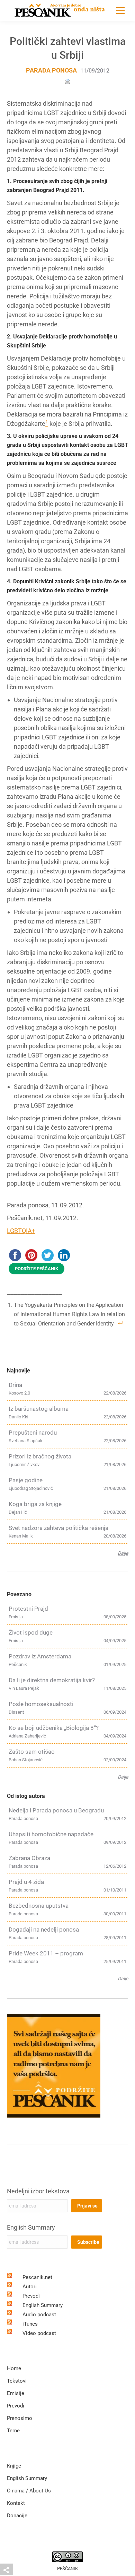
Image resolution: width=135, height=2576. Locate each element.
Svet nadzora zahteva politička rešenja (58, 1528)
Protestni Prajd (28, 1609)
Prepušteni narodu (33, 1433)
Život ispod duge (31, 1632)
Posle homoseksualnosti (41, 1704)
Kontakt (16, 2503)
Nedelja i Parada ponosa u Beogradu (56, 1810)
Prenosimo (20, 2418)
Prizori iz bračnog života (40, 1456)
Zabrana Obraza (29, 1858)
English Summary (31, 2227)
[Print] (67, 81)
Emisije (16, 2393)
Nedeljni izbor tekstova (38, 2191)
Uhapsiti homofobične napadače (51, 1834)
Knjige (14, 2466)
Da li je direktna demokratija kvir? (52, 1680)
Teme (13, 2431)
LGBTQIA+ (21, 1231)
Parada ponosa (51, 70)
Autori (30, 2287)
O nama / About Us (29, 2491)
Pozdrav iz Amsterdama (40, 1656)
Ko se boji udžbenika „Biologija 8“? (54, 1728)
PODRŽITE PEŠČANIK (37, 1269)
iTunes (30, 2324)
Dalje (123, 1553)
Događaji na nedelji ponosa (44, 1929)
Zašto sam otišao (32, 1752)
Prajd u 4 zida (26, 1882)
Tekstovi (17, 2381)
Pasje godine (26, 1480)
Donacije (17, 2516)
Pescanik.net (37, 2277)
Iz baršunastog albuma (39, 1409)
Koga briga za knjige (35, 1504)
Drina (15, 1385)
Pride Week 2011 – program (46, 1953)
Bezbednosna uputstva (39, 1906)
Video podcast (39, 2333)
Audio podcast (39, 2315)
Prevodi (31, 2296)
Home (14, 2368)
